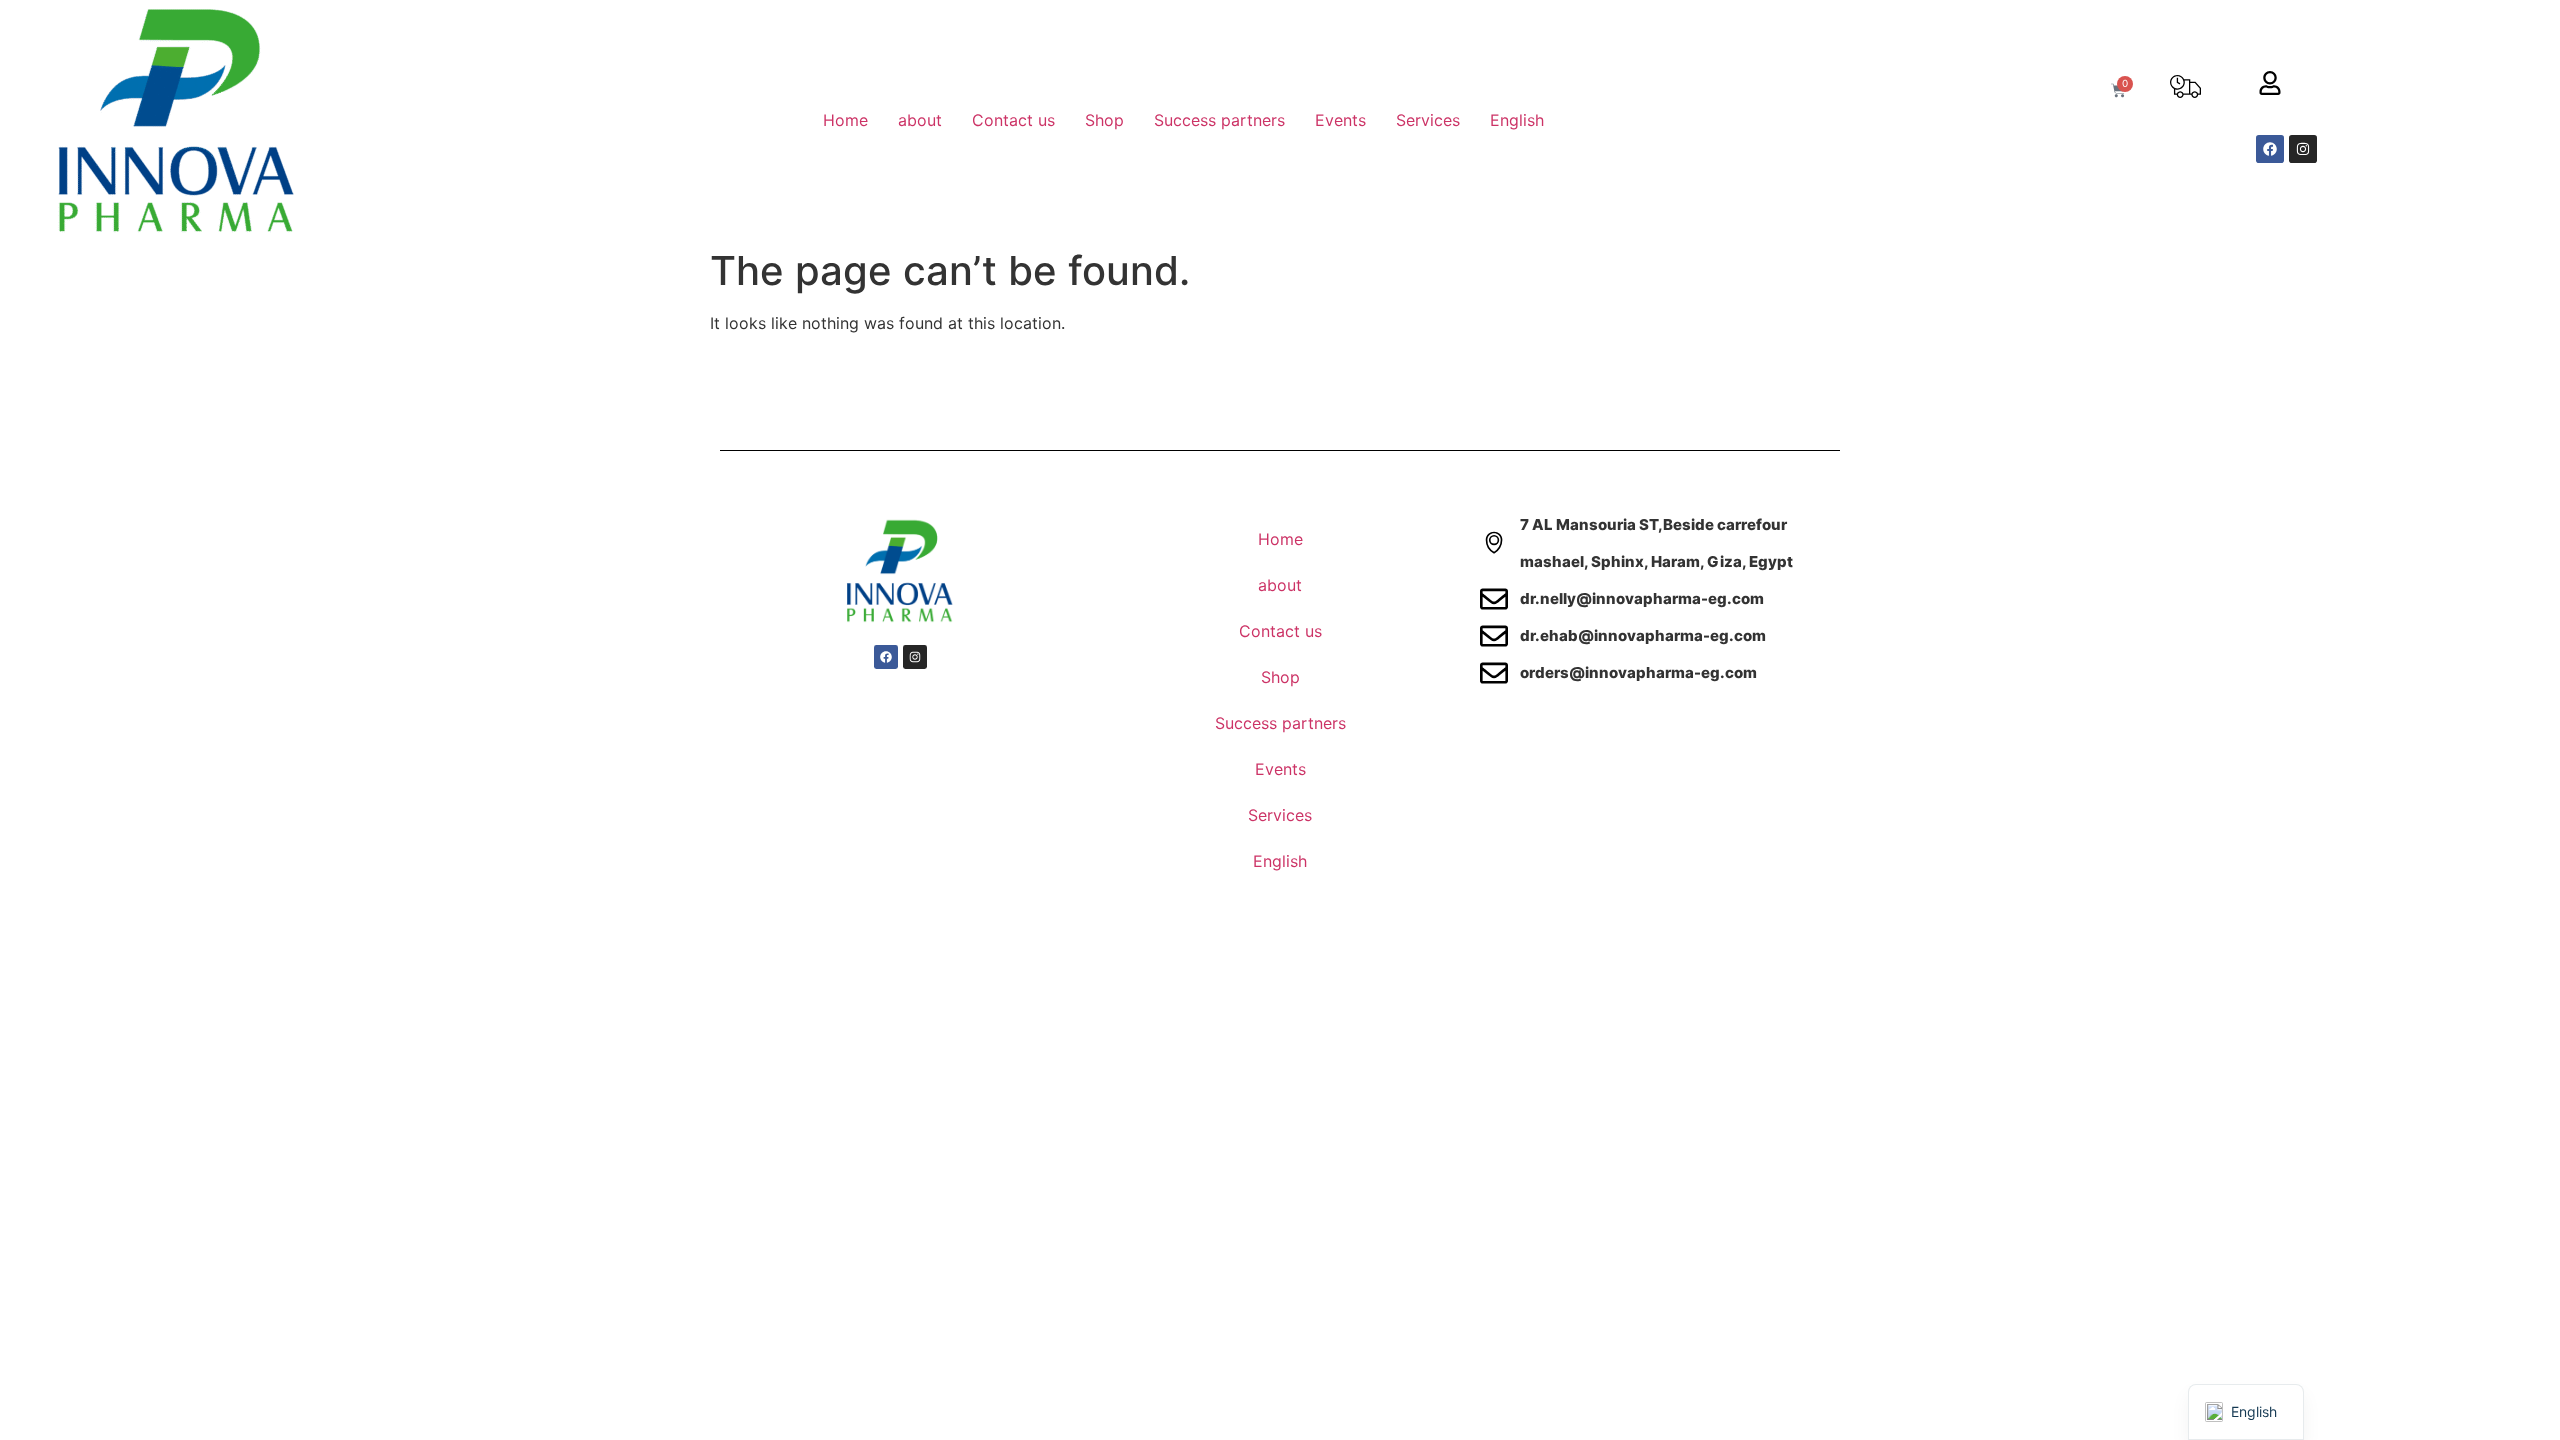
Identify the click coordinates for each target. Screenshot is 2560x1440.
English (1517, 120)
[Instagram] (2303, 149)
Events (1340, 120)
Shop (1104, 120)
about (920, 120)
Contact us (1013, 120)
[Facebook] (2270, 149)
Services (1428, 120)
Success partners (1219, 120)
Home (845, 120)
